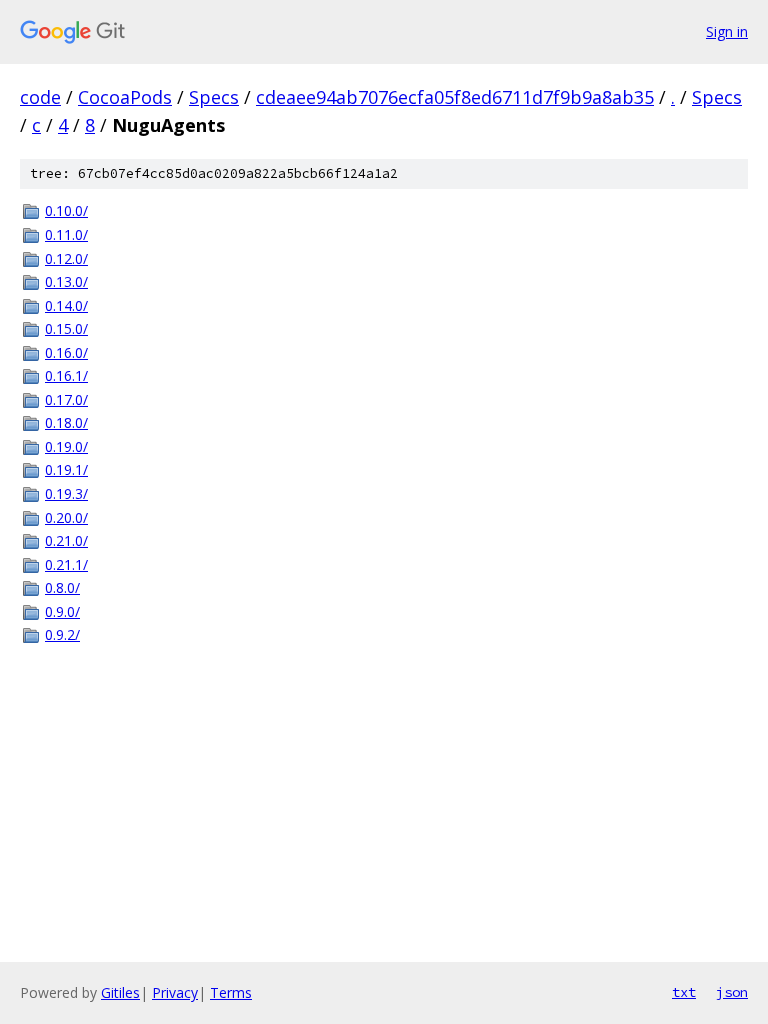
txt (684, 992)
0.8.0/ (62, 587)
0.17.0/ (66, 399)
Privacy (175, 992)
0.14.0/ (66, 305)
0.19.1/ (66, 469)
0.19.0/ (66, 446)
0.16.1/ (66, 375)
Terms (231, 992)
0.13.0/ (66, 281)
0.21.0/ (66, 540)
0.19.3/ (66, 493)
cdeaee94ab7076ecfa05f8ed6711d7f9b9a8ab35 (455, 97)
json (732, 992)
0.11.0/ (66, 234)
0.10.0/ (66, 210)
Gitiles (120, 992)
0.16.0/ (66, 352)
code (40, 97)
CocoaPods (125, 97)
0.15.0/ (66, 328)
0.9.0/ (62, 611)
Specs (214, 97)
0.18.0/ (66, 422)
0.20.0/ (66, 517)
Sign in (727, 31)
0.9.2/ (62, 634)
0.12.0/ (66, 258)
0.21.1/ (66, 564)
